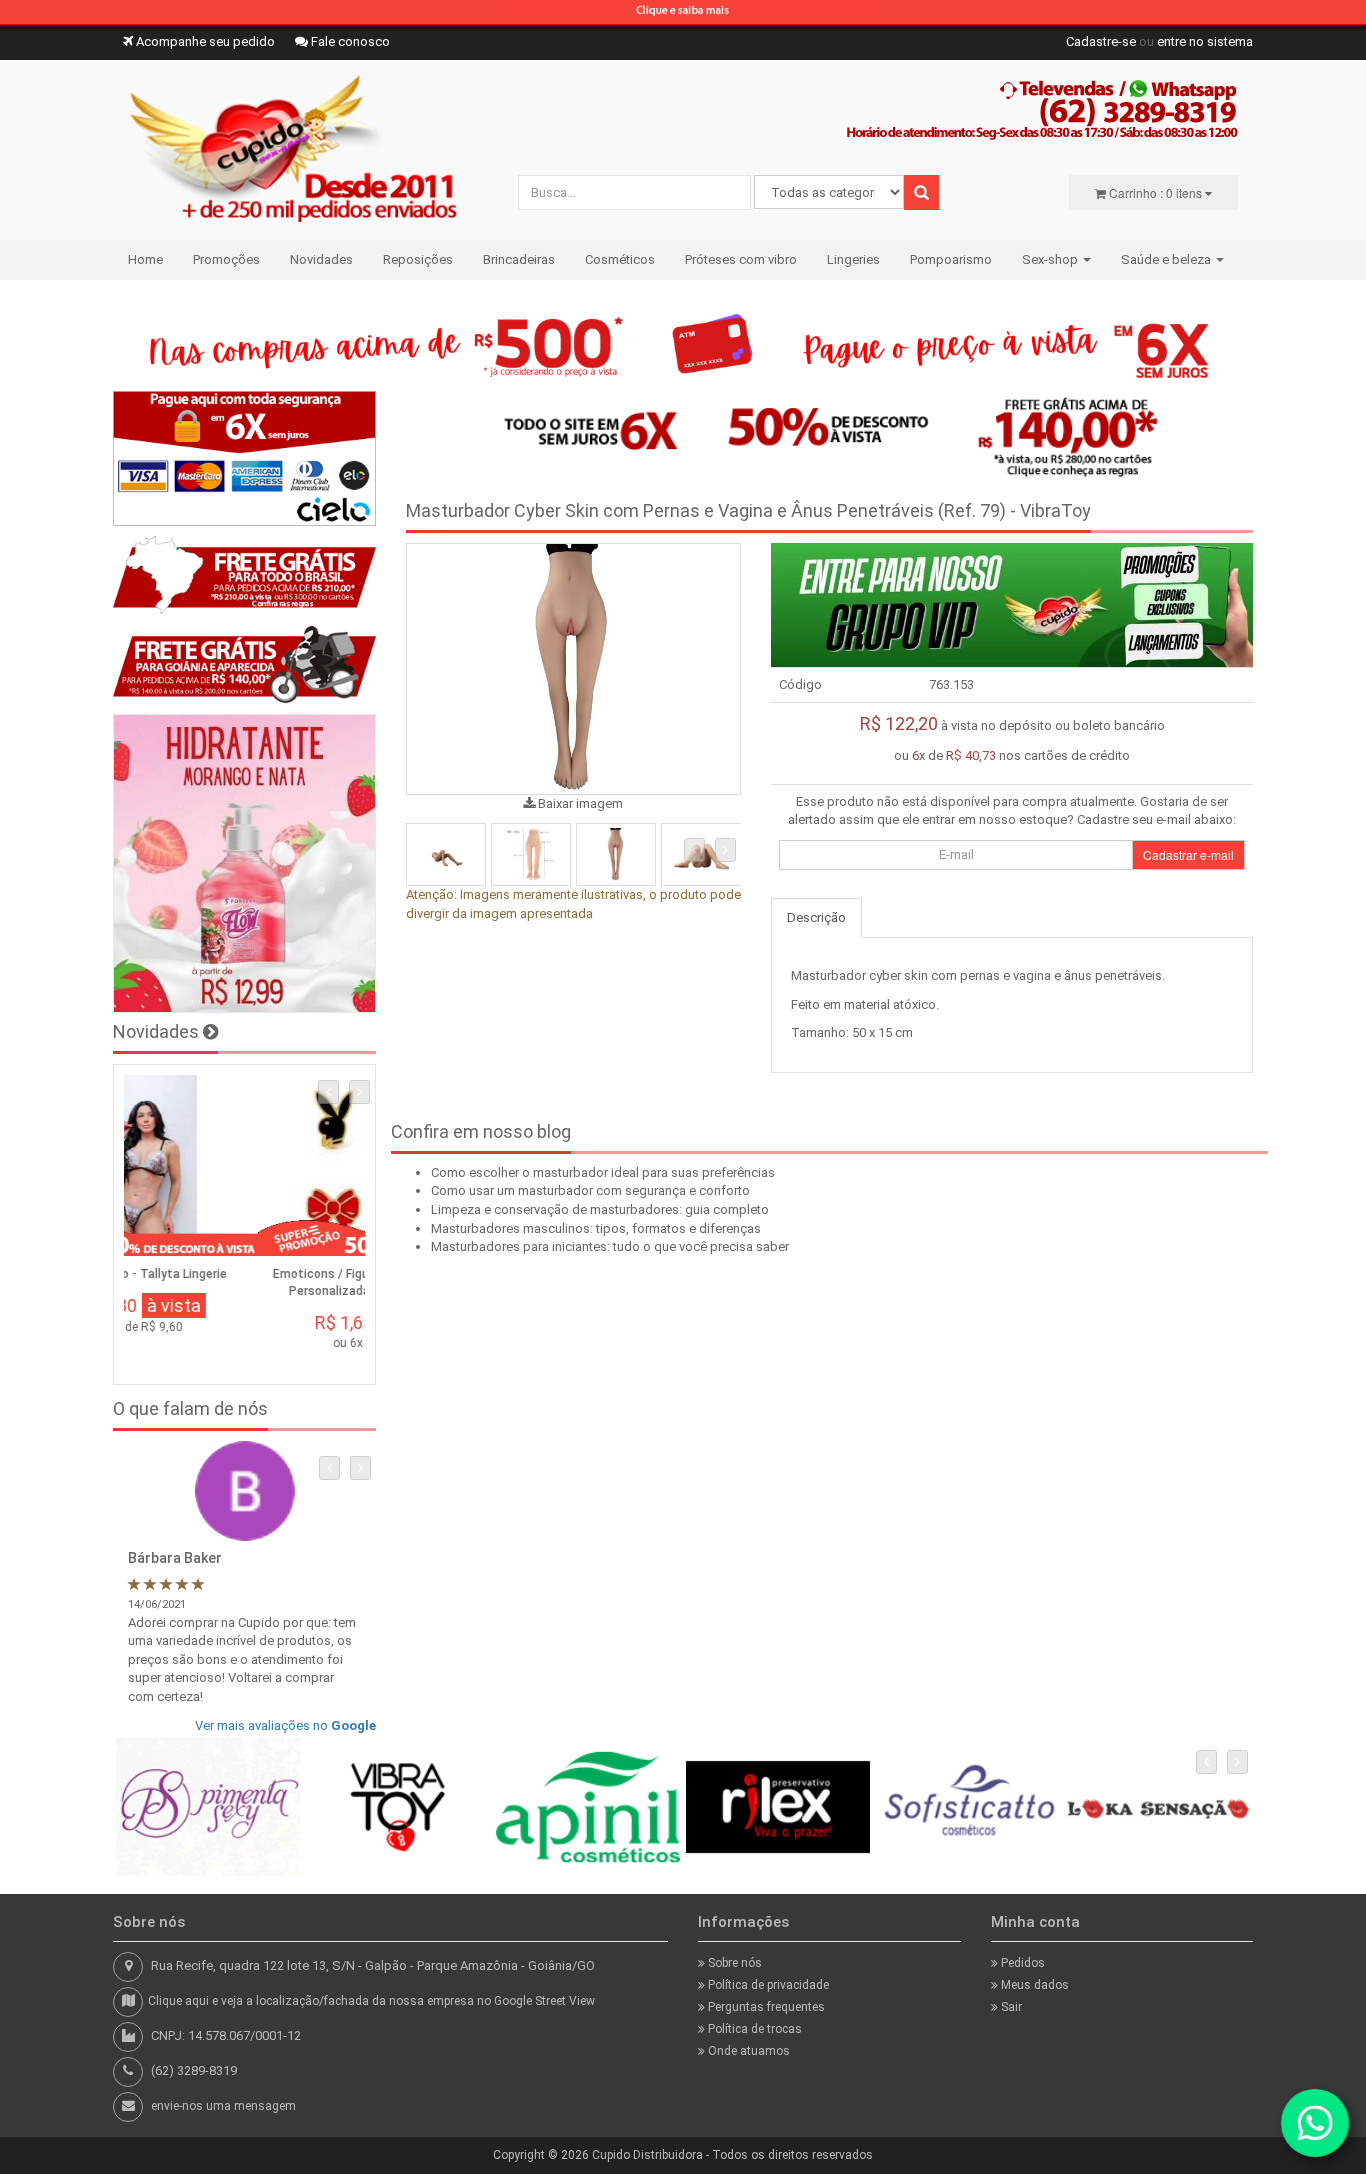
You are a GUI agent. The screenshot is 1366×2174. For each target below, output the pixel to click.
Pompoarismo (951, 259)
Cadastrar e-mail (1188, 854)
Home (145, 259)
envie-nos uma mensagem (223, 2106)
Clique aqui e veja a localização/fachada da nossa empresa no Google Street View (371, 2001)
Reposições (418, 259)
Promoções (226, 259)
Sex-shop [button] (1051, 259)
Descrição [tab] (816, 917)
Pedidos (1021, 1963)
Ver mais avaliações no (285, 1725)
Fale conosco (349, 41)
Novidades (321, 259)
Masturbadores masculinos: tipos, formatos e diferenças (596, 1228)
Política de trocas (753, 2029)
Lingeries (853, 259)
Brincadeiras (519, 259)
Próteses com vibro (741, 259)
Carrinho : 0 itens (1155, 192)
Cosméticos (620, 259)
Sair (1010, 2007)
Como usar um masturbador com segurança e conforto (590, 1190)
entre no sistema (1205, 41)
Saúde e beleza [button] (1167, 259)
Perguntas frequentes (765, 2007)
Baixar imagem (579, 803)
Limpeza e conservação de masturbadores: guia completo (600, 1209)
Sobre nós (733, 1963)
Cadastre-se (1101, 41)
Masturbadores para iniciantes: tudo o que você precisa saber (610, 1246)
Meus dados (1033, 1985)
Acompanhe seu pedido (204, 41)
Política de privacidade (767, 1985)
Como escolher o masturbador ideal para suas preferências (603, 1172)
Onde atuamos (747, 2051)
